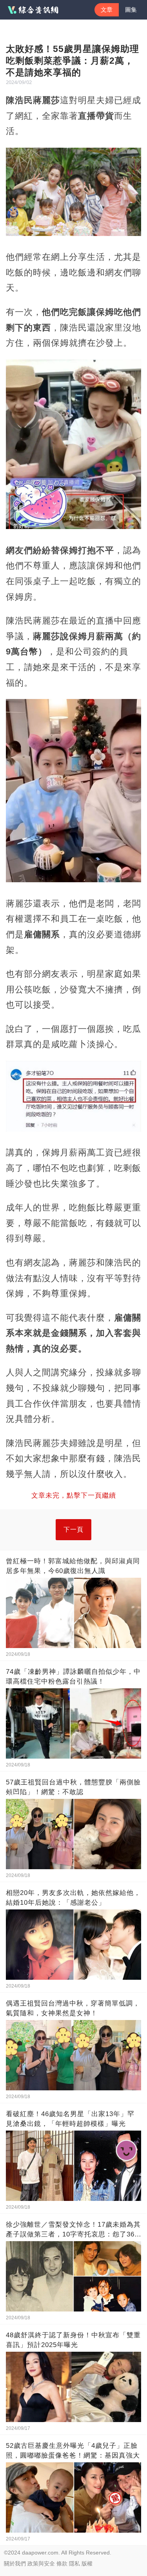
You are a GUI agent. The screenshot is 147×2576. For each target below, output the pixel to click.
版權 (87, 2563)
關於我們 (15, 2563)
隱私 (74, 2563)
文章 (107, 10)
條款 (62, 2563)
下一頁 (73, 1529)
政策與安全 (41, 2563)
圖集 (131, 10)
